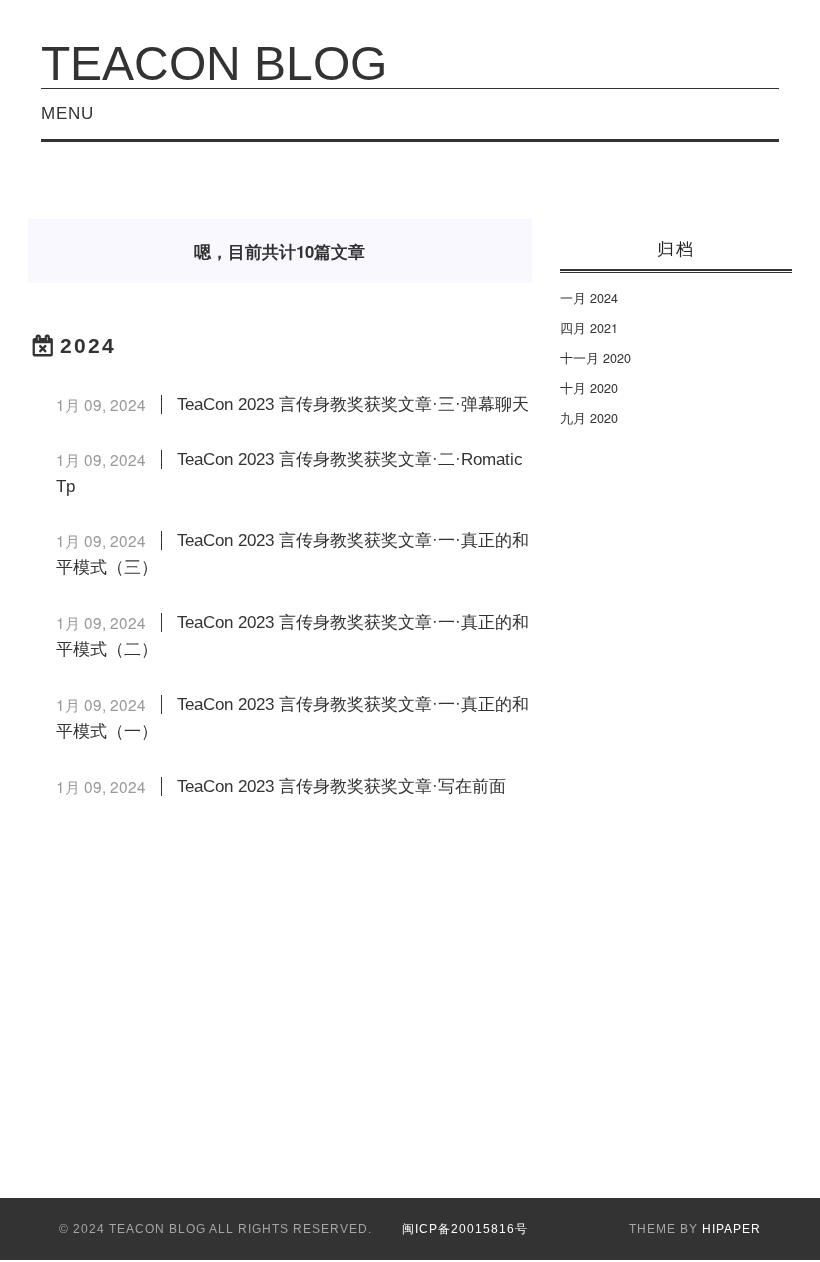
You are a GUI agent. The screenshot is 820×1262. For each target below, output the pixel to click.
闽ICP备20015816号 (465, 1229)
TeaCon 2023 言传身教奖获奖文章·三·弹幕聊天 (353, 404)
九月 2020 (589, 418)
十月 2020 (589, 388)
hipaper (731, 1229)
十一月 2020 (595, 358)
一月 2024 (589, 298)
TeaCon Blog (214, 63)
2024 (88, 345)
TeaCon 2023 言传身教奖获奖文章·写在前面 (341, 786)
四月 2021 (589, 328)
